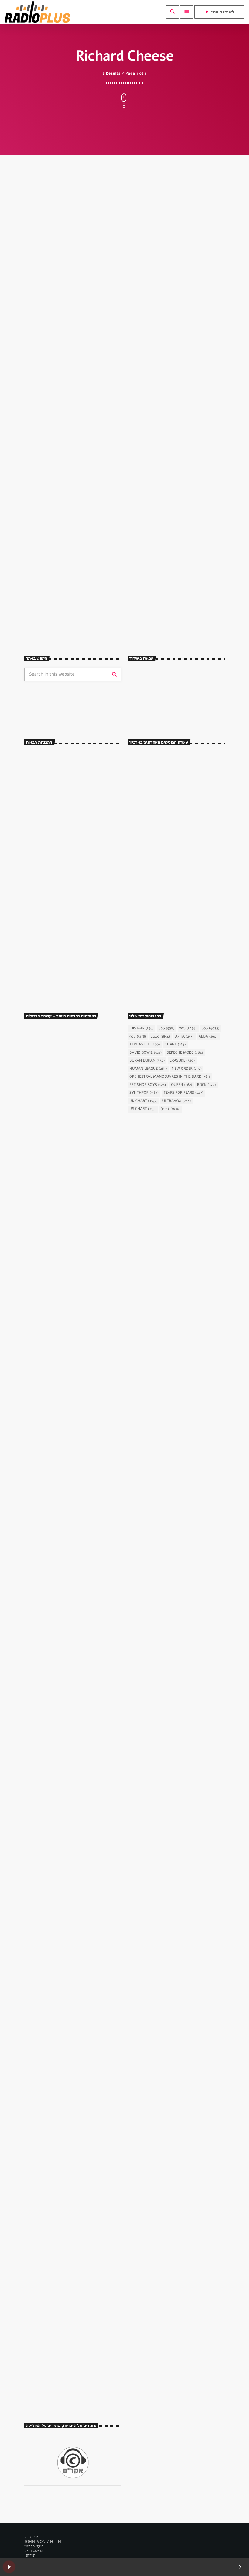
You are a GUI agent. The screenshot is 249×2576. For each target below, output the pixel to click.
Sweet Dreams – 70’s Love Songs (74, 807)
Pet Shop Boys (148, 1085)
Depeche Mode (185, 1053)
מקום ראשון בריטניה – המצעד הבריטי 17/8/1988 (182, 992)
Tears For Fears (183, 1093)
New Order (187, 1069)
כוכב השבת (41, 1391)
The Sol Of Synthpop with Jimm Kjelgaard (80, 782)
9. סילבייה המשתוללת (53, 1270)
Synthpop (144, 1093)
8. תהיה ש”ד (43, 1963)
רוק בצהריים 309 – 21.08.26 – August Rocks (184, 839)
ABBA (208, 1037)
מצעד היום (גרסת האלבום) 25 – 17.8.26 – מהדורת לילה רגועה (186, 966)
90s (138, 1037)
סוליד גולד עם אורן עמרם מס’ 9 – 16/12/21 (102, 579)
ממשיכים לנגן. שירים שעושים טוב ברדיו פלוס (79, 756)
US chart (143, 1109)
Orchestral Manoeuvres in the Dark (170, 1077)
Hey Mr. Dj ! (58, 884)
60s (166, 1028)
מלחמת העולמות (45, 2230)
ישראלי (171, 1109)
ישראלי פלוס (57, 909)
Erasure (182, 1061)
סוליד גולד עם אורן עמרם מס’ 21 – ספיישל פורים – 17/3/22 (112, 345)
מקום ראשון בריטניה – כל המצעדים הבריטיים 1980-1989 (180, 941)
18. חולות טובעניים (50, 1686)
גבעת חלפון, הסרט (46, 1120)
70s (188, 1028)
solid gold (45, 327)
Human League (148, 1069)
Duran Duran (147, 1061)
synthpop (143, 692)
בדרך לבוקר (57, 833)
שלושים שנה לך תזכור (63, 858)
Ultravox (176, 1101)
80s (211, 1028)
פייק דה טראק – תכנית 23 (173, 890)
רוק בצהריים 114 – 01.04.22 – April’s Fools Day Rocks (182, 787)
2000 (160, 1037)
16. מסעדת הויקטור (51, 1131)
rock (206, 1085)
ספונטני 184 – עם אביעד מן (174, 813)
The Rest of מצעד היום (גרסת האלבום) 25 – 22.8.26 (187, 762)
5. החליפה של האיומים (54, 2102)
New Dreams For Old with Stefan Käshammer (173, 707)
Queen (182, 1085)
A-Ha (184, 1037)
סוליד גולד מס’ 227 (167, 864)
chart (175, 1045)
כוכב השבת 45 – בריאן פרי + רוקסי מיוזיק (67, 1405)
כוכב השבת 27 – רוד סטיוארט (62, 2379)
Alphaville (145, 1045)
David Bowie (145, 1053)
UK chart (143, 1101)
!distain (142, 1028)
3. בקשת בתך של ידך (52, 1547)
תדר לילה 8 (161, 915)
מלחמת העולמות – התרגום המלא (65, 2241)
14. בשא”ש (42, 1824)
